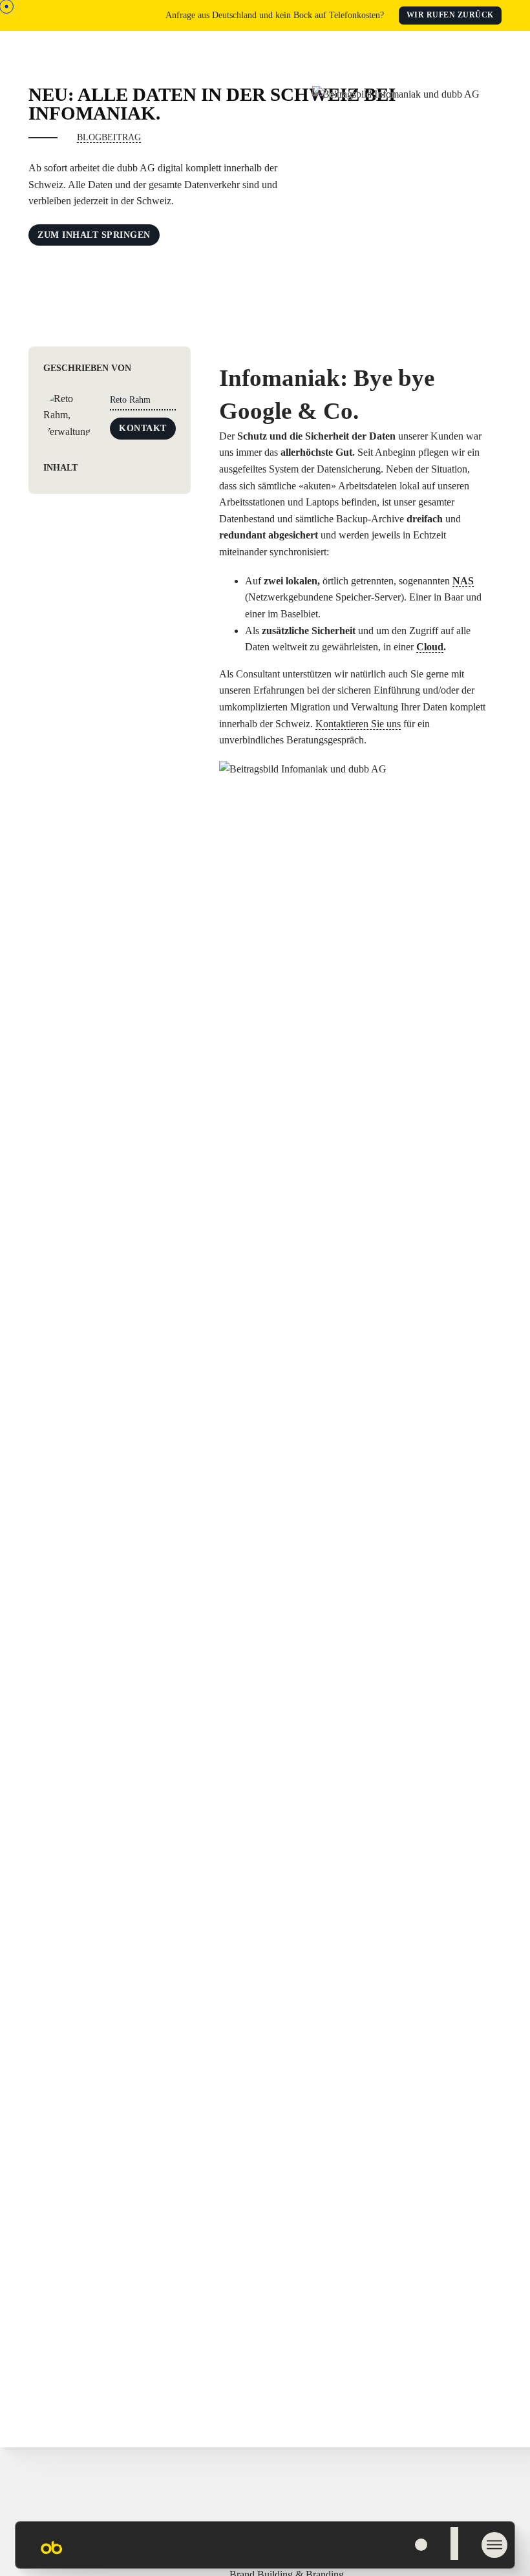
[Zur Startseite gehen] (44, 2554)
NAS (463, 581)
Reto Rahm (130, 400)
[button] (109, 468)
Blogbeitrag (109, 137)
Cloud (430, 647)
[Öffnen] (383, 2545)
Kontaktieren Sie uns (358, 724)
